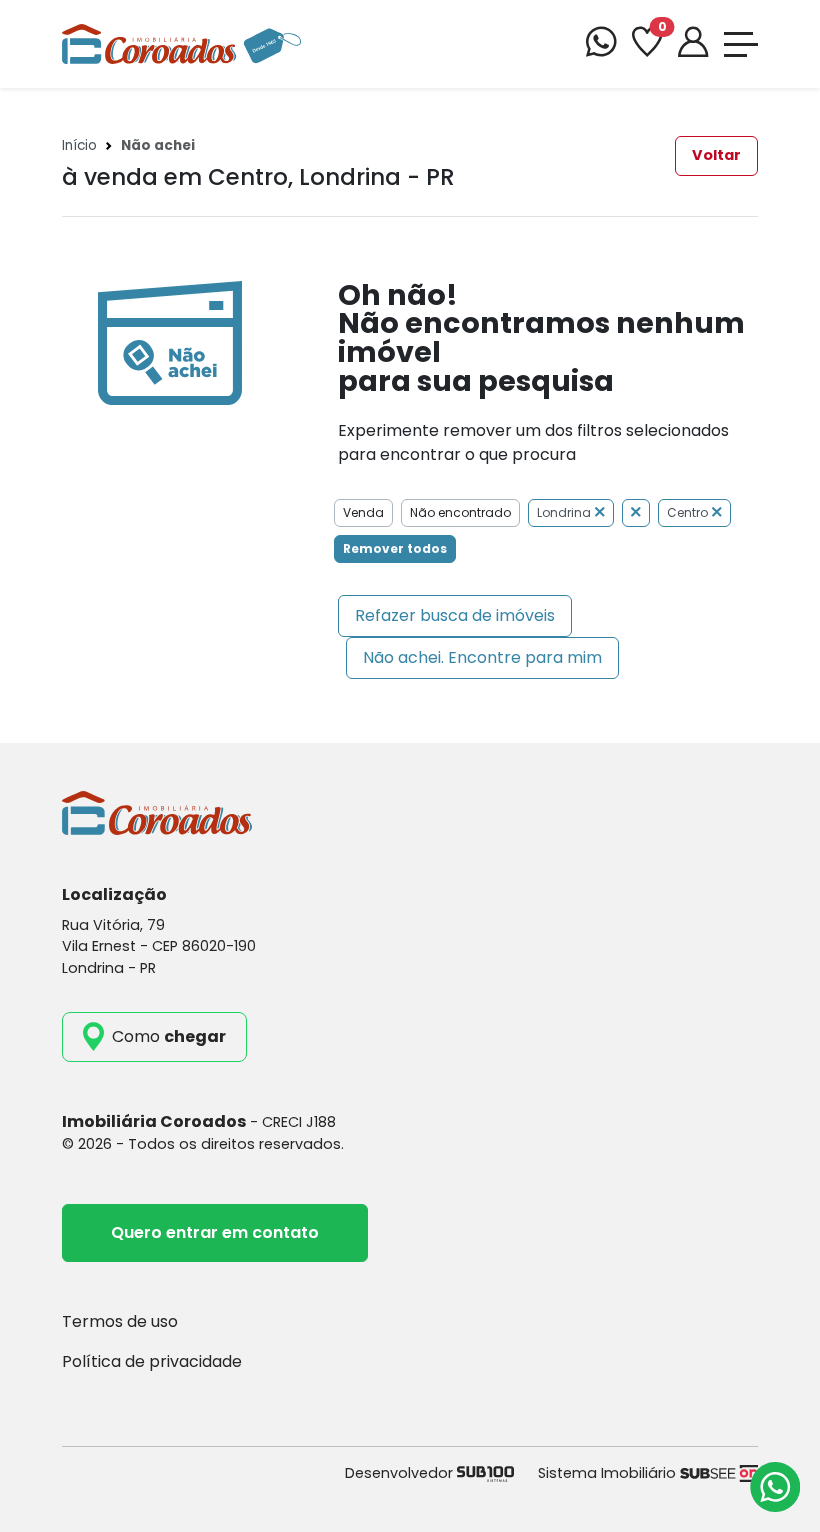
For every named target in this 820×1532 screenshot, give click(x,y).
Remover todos (395, 548)
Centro (687, 512)
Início (79, 145)
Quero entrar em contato (215, 1232)
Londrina (564, 512)
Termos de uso (120, 1321)
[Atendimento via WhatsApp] (775, 1487)
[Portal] (693, 44)
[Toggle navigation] (741, 44)
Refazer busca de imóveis (455, 615)
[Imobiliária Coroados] (181, 42)
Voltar (716, 155)
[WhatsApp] (601, 44)
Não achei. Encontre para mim (482, 657)
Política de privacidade (152, 1361)
